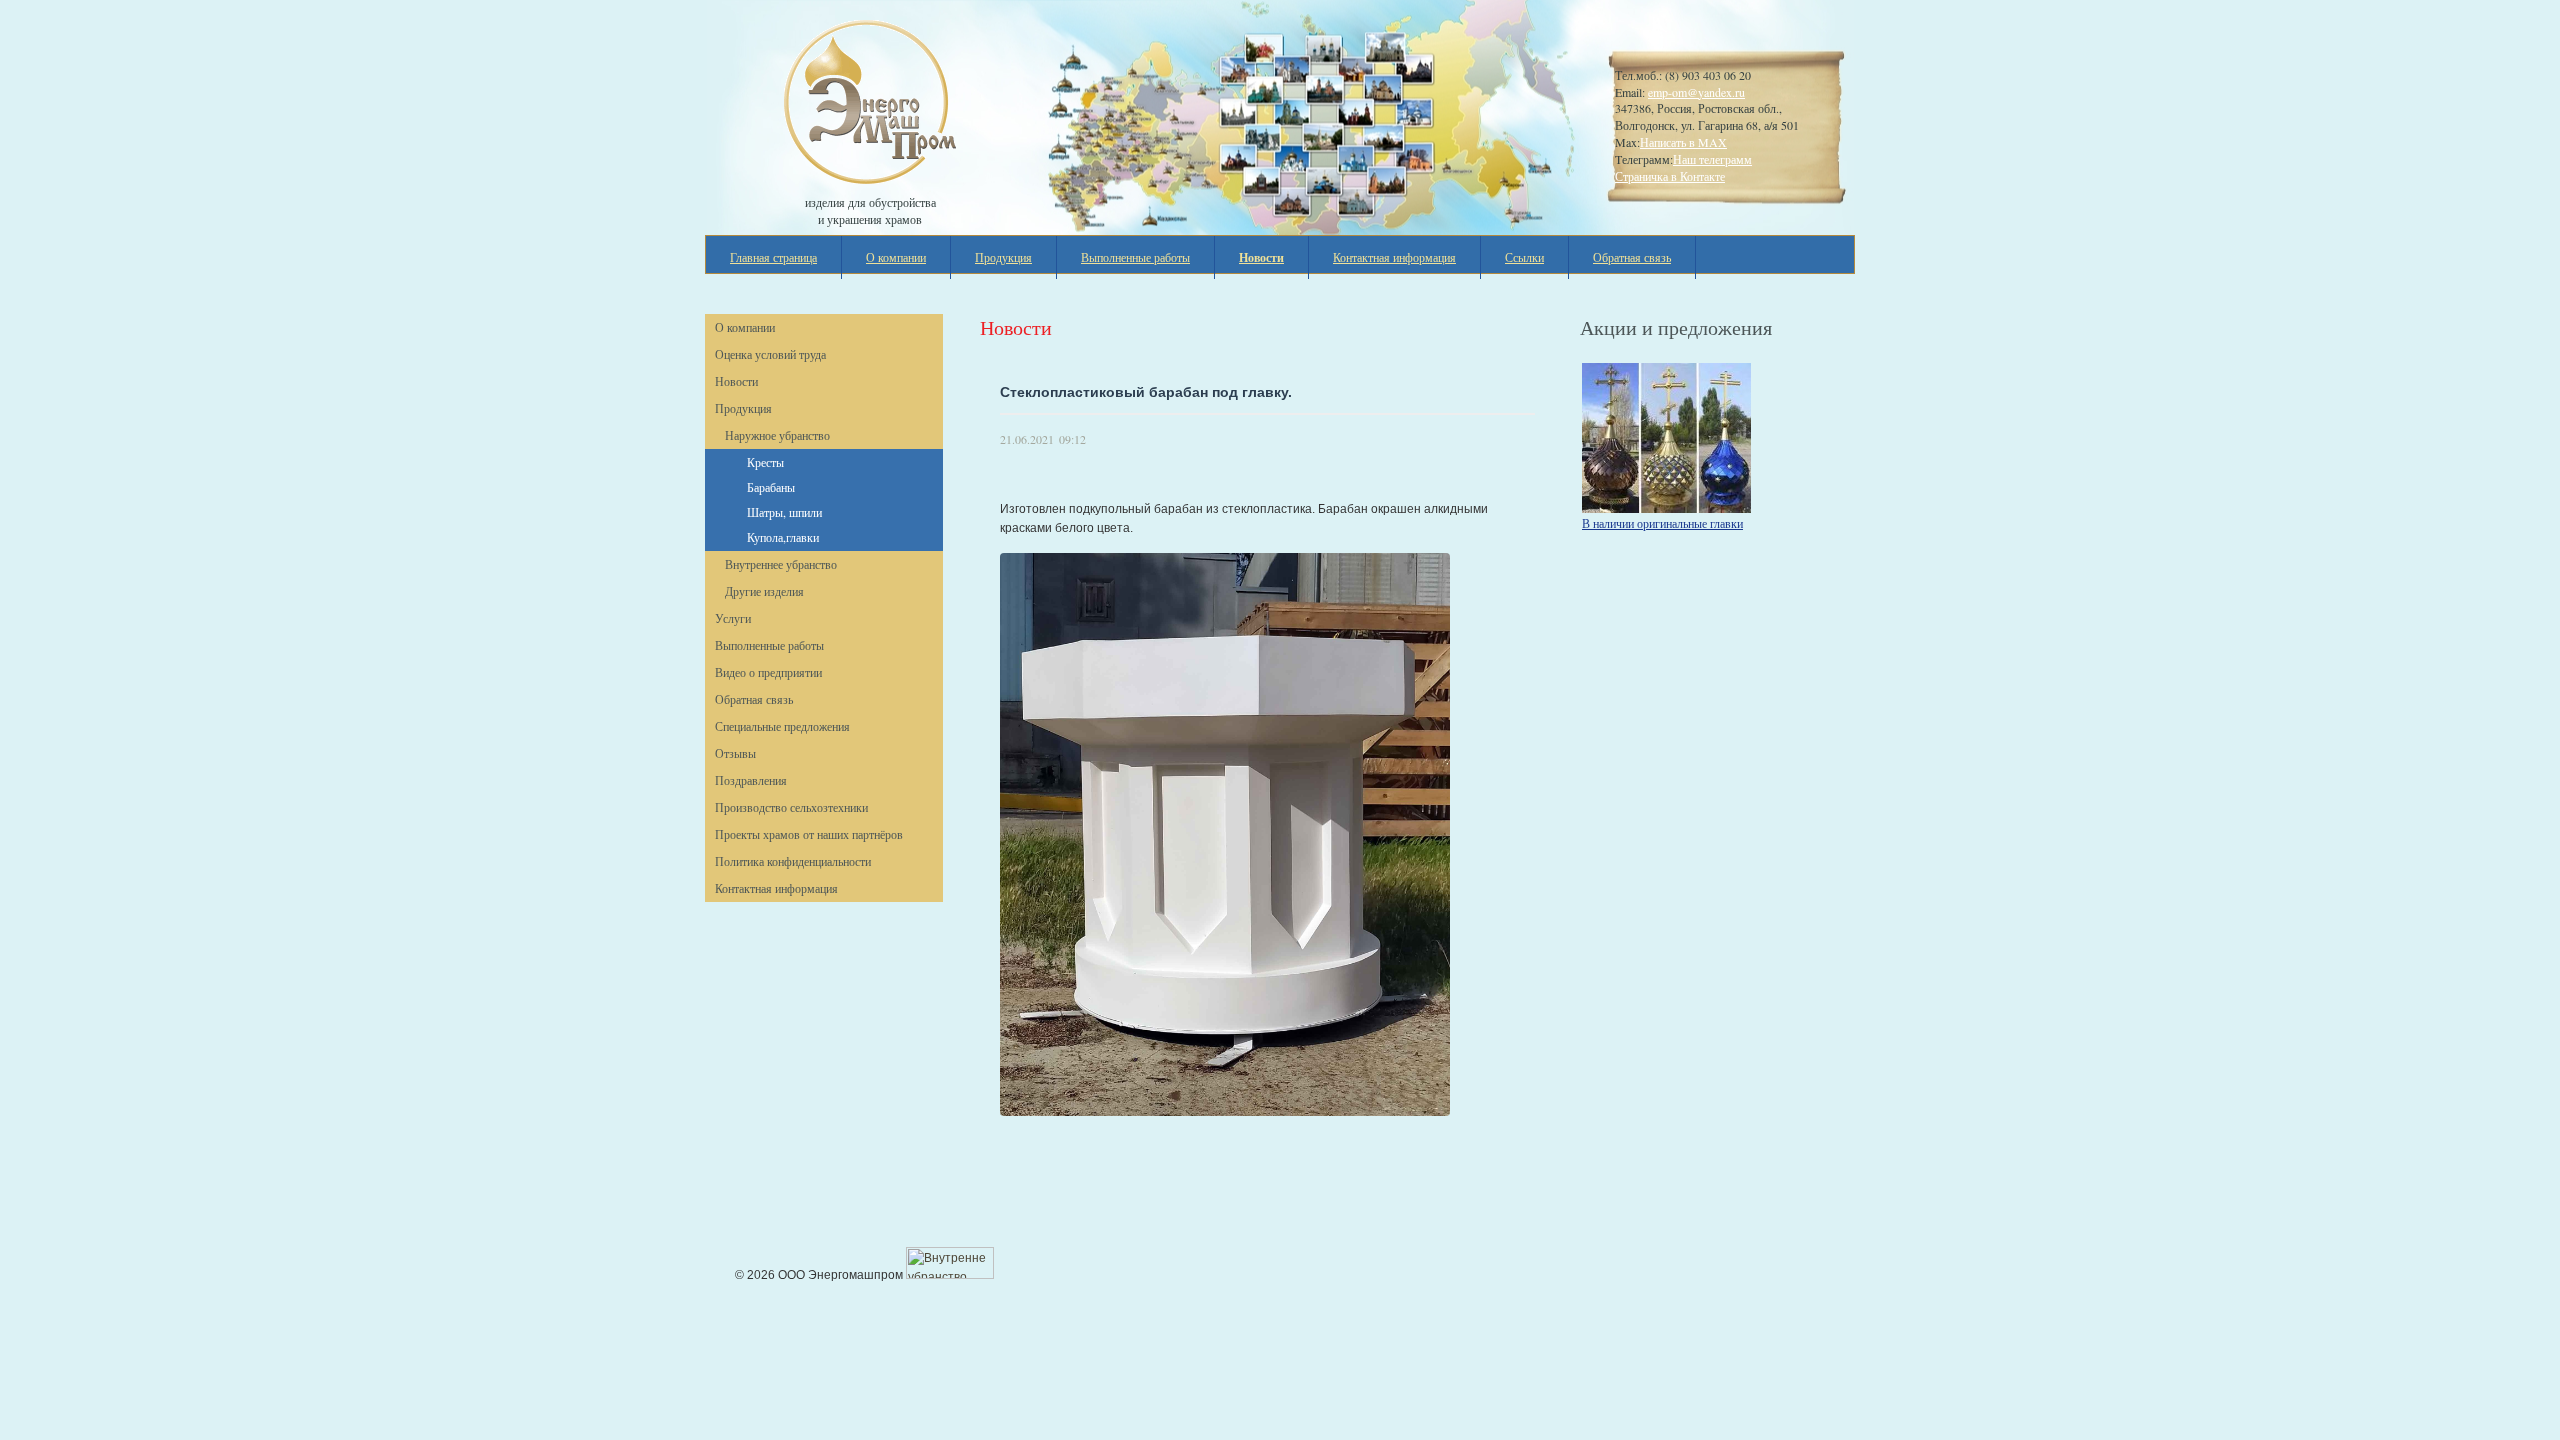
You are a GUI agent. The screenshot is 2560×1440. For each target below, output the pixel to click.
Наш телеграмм (1712, 159)
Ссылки (1524, 257)
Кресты (765, 462)
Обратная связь (1632, 257)
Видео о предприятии (768, 672)
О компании (896, 257)
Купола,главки (783, 537)
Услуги (733, 618)
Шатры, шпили (784, 512)
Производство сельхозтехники (791, 807)
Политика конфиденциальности (793, 861)
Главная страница (773, 257)
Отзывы (735, 753)
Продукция (1003, 257)
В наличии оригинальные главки (1662, 523)
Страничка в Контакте (1670, 176)
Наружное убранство (777, 435)
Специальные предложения (782, 726)
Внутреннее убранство (781, 564)
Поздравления (751, 780)
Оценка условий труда (770, 354)
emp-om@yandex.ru (1696, 92)
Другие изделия (764, 591)
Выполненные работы (1135, 257)
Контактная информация (1394, 257)
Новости (736, 381)
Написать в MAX (1683, 142)
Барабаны (771, 487)
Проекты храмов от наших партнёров (809, 834)
